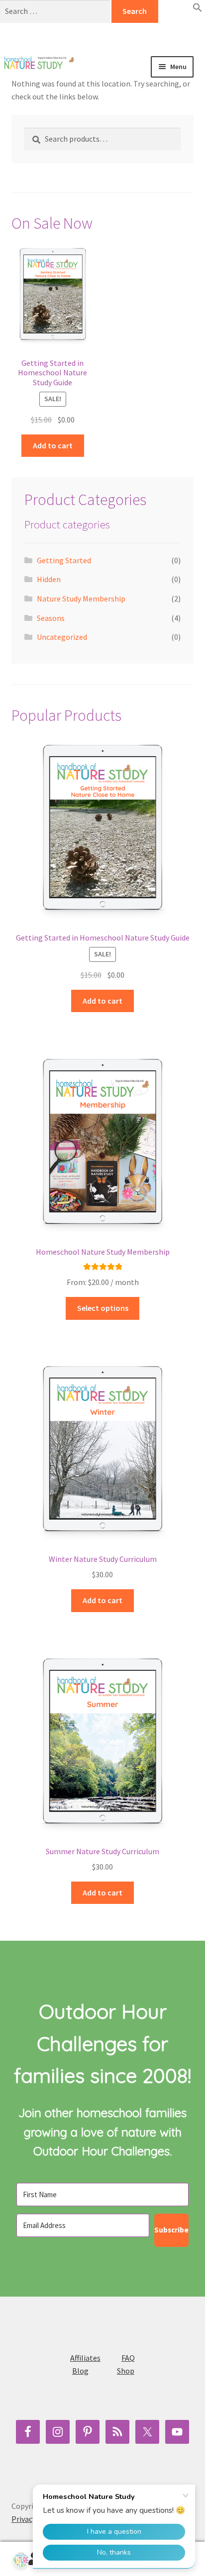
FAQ (128, 2358)
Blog (80, 2371)
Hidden (49, 579)
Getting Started (64, 560)
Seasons (51, 618)
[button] (198, 9)
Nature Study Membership (81, 599)
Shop (126, 2371)
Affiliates (85, 2358)
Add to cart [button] (53, 445)
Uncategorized (62, 637)
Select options (103, 1308)
